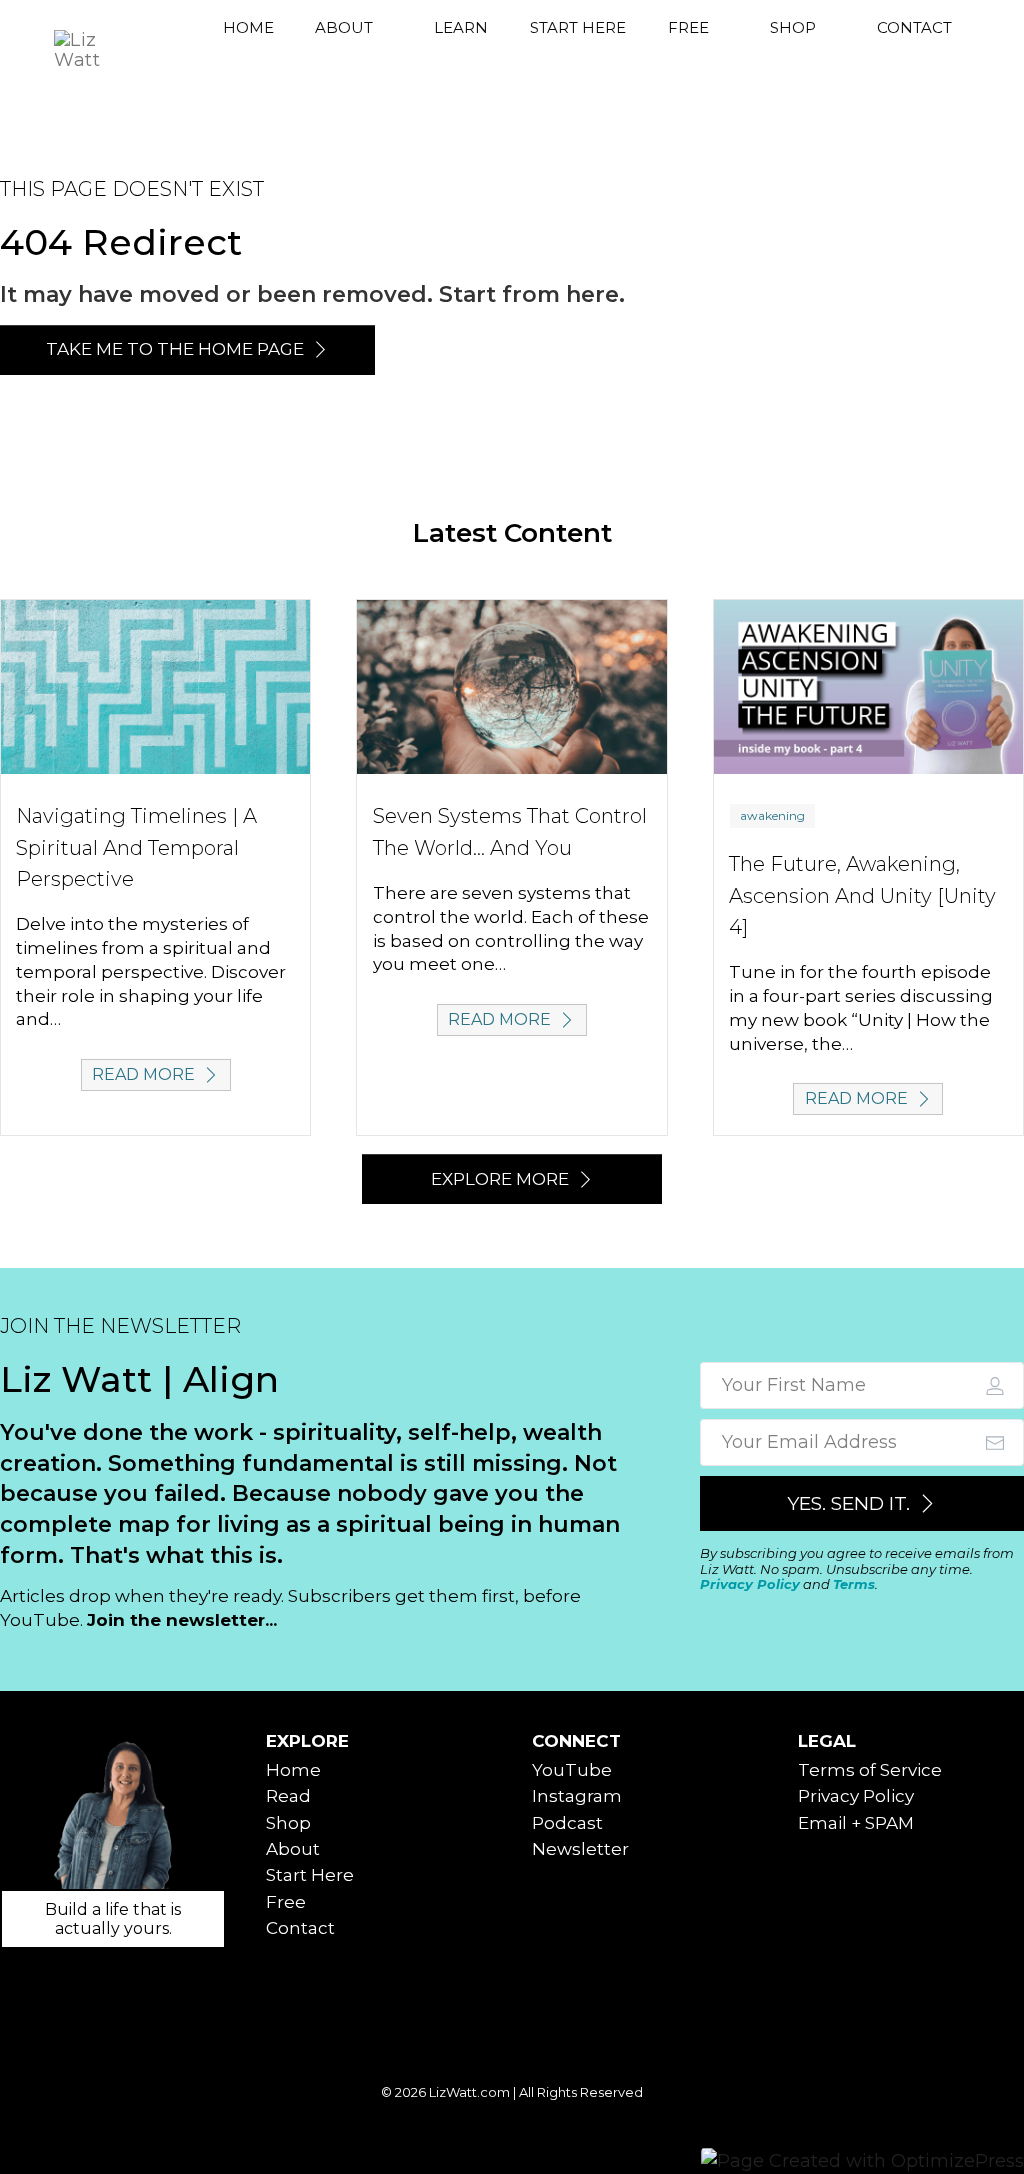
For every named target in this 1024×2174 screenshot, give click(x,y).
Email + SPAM (856, 1823)
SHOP (793, 27)
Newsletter (580, 1849)
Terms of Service (870, 1770)
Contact (300, 1928)
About (293, 1849)
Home (293, 1770)
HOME (248, 27)
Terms (854, 1584)
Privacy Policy (750, 1584)
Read (288, 1796)
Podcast (567, 1823)
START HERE (578, 27)
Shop (288, 1823)
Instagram (577, 1796)
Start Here (310, 1875)
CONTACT (914, 27)
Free (286, 1902)
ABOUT (344, 27)
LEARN (461, 27)
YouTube (572, 1770)
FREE (688, 27)
